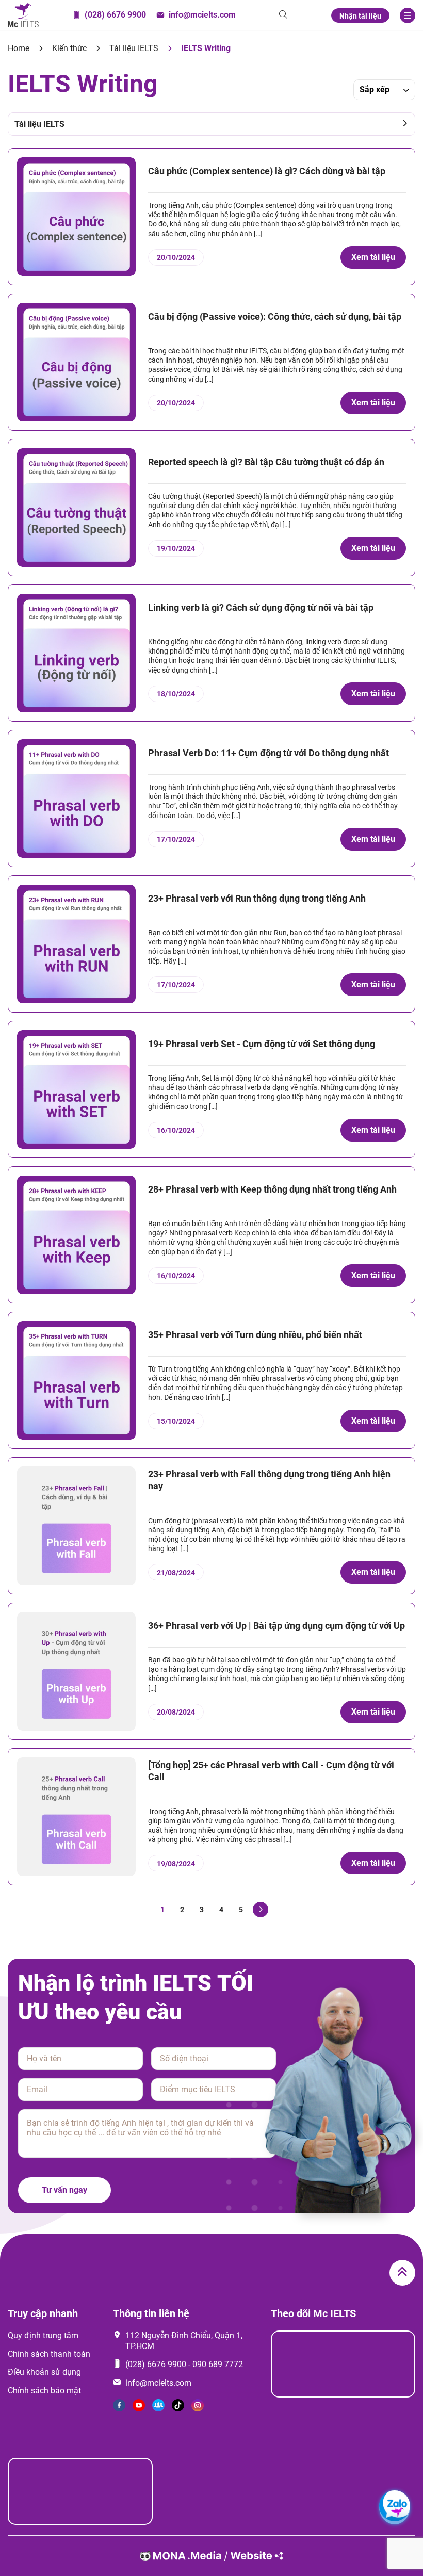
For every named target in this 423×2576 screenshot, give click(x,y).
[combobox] (384, 90)
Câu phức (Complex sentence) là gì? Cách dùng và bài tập (267, 171)
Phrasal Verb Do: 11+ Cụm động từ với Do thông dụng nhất (269, 753)
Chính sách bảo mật (44, 2391)
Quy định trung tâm (43, 2335)
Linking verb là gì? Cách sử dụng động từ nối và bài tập (261, 607)
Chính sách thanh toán (49, 2354)
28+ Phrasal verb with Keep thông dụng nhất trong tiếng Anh (272, 1189)
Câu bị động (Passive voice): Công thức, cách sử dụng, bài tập (275, 316)
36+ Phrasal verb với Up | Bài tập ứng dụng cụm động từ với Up (276, 1626)
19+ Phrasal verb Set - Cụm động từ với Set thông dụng (262, 1044)
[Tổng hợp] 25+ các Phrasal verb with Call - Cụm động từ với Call (271, 1771)
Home (19, 48)
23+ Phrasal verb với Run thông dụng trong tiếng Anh (257, 898)
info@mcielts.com (158, 2383)
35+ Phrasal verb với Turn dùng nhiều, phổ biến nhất (255, 1335)
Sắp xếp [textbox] (375, 89)
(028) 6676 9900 (156, 2364)
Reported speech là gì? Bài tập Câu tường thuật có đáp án (266, 462)
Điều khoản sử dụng (44, 2372)
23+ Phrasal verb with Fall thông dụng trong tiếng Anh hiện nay (269, 1480)
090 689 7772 (218, 2364)
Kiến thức (69, 48)
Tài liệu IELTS (134, 48)
